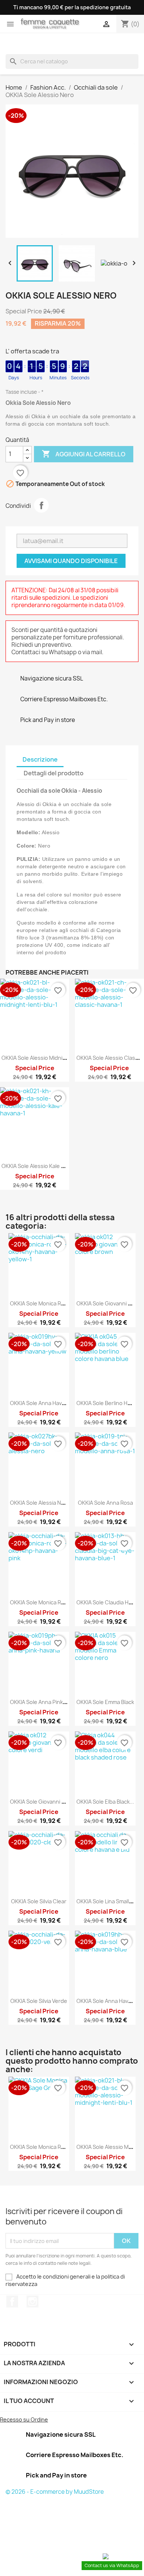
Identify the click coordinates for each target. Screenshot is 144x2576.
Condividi (41, 505)
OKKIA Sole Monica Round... (44, 1303)
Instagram (32, 2302)
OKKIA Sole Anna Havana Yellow (49, 1403)
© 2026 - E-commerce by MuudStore (55, 2492)
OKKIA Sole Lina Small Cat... (110, 1901)
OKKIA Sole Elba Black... (105, 1802)
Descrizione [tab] (40, 759)
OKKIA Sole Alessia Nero (40, 1503)
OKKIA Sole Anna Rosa (105, 1503)
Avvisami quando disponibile (71, 561)
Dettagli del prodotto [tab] (54, 773)
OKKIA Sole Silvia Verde (39, 2001)
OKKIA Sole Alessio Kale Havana (40, 1166)
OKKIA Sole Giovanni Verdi (42, 1802)
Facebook (12, 2302)
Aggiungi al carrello (84, 454)
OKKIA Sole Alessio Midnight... (39, 1058)
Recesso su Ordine (24, 2419)
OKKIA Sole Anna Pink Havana (46, 1702)
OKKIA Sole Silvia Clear (39, 1901)
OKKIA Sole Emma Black (105, 1702)
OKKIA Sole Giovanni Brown (110, 1303)
